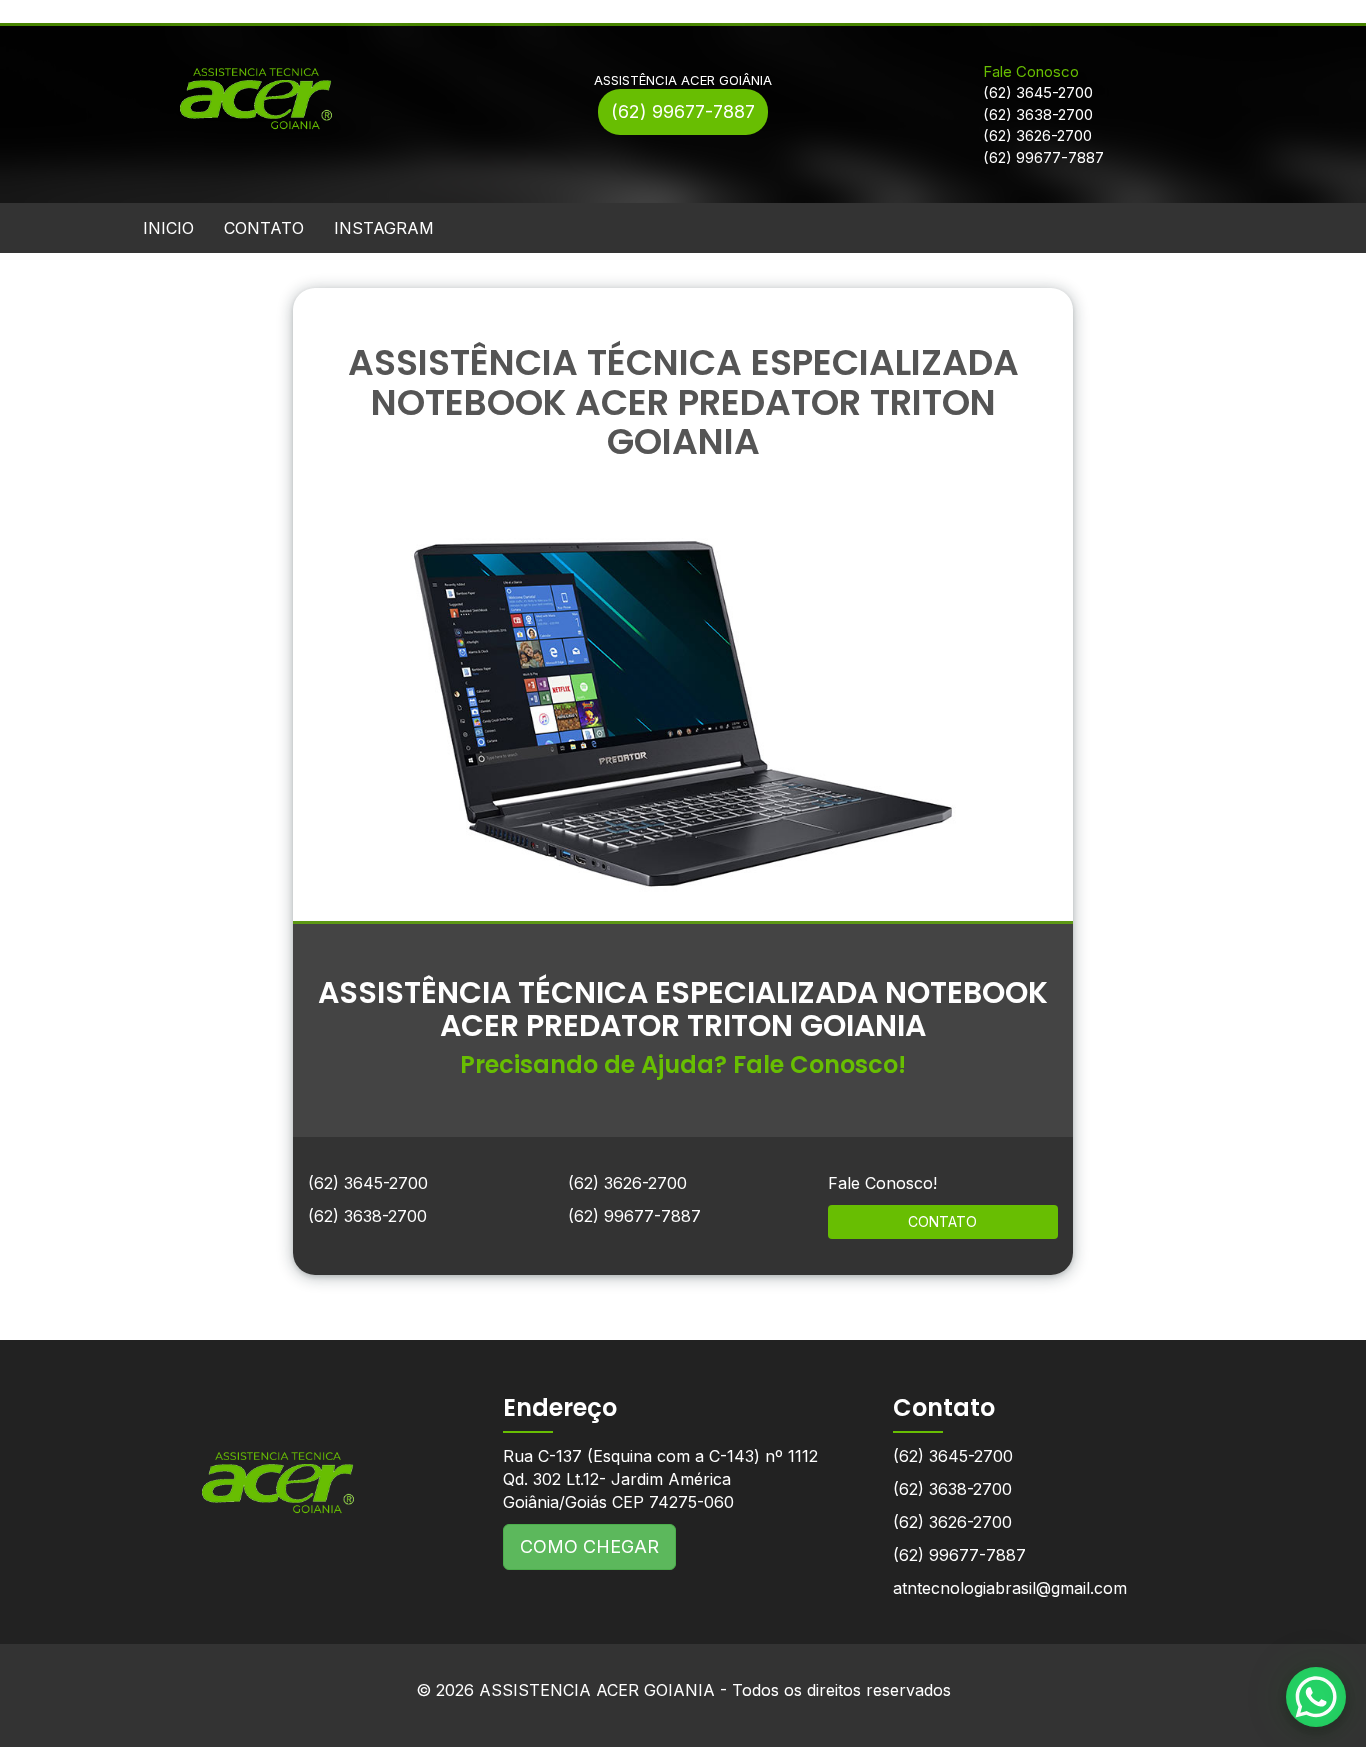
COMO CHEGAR (589, 1546)
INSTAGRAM (384, 228)
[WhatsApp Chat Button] (1316, 1697)
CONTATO (264, 228)
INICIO (168, 228)
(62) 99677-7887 (683, 111)
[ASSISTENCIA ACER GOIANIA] (278, 1467)
